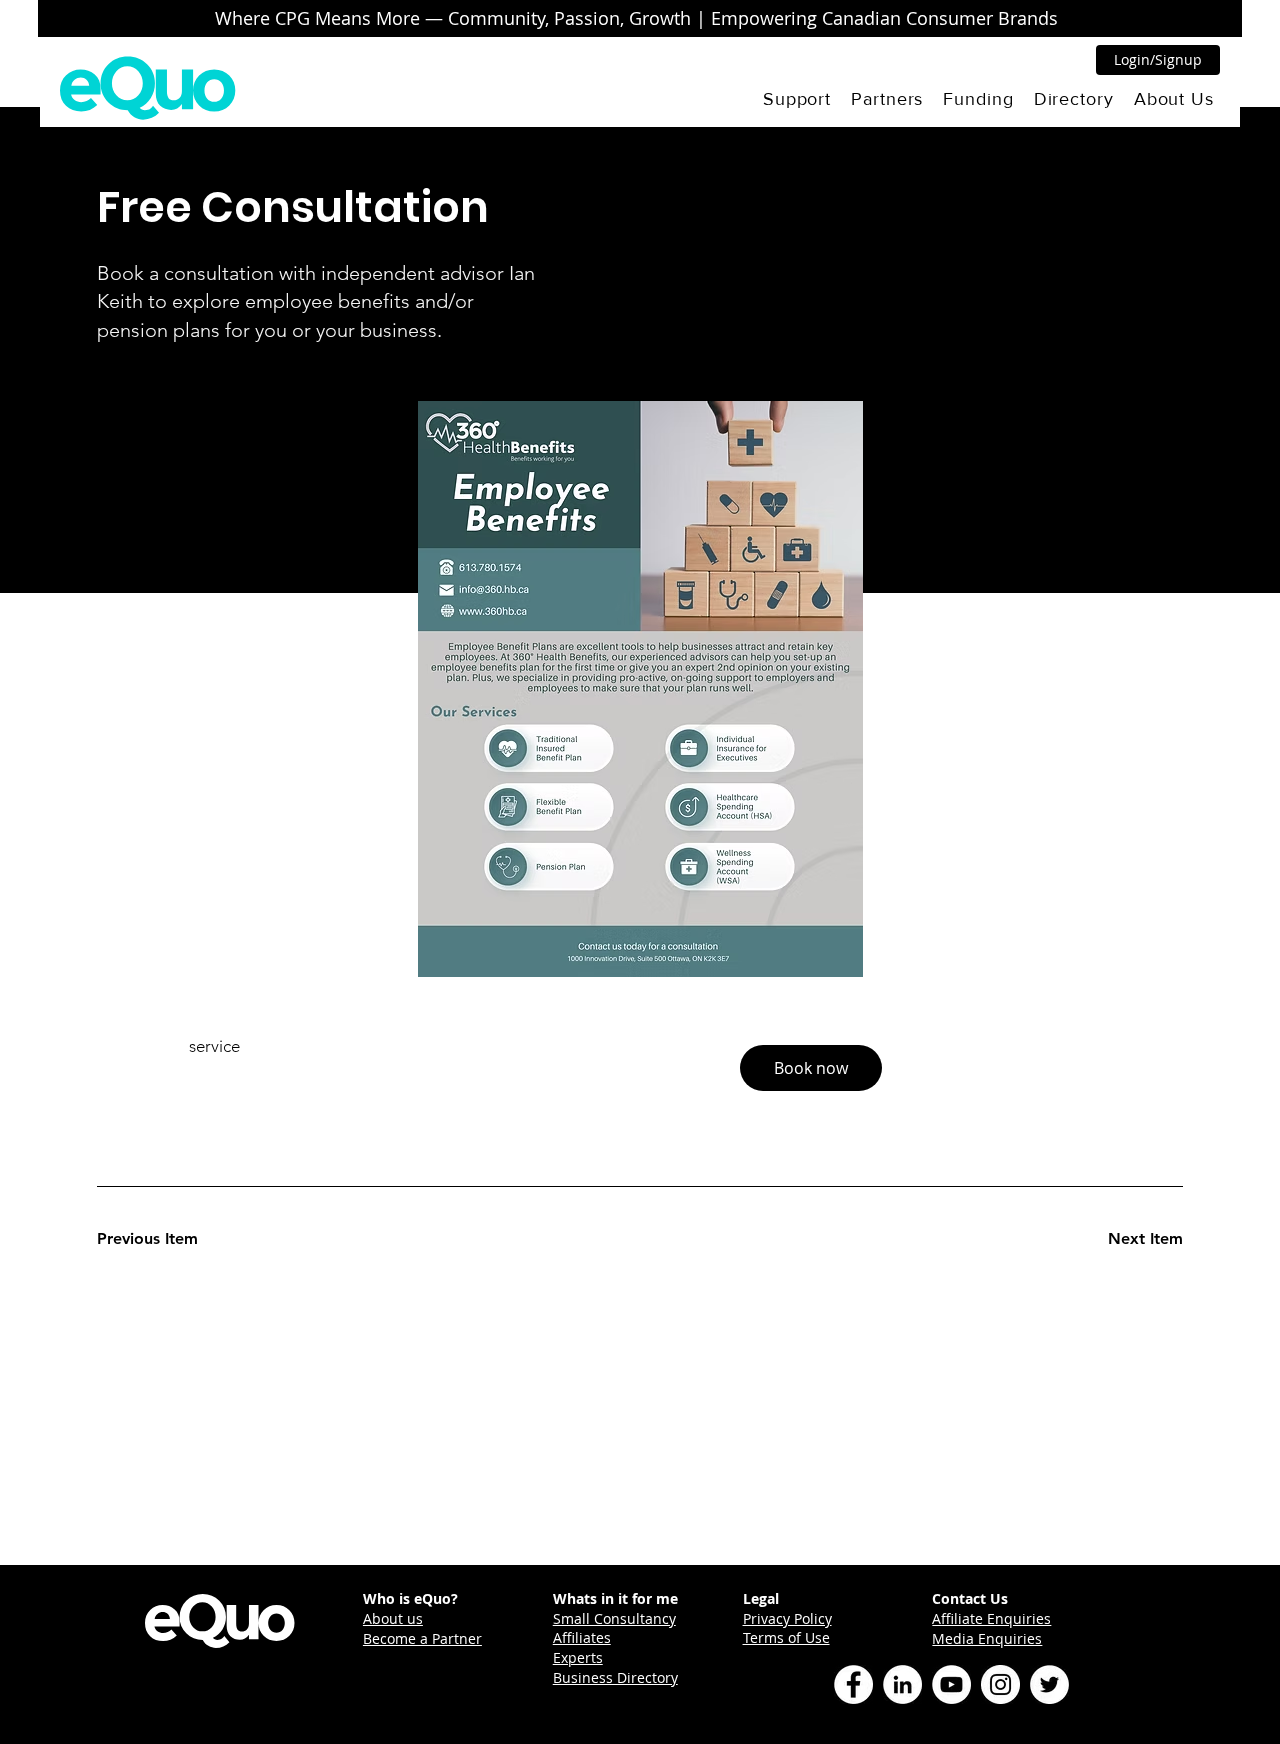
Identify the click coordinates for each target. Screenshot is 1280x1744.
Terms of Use (786, 1637)
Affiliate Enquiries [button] (991, 1618)
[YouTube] (951, 1684)
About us (393, 1618)
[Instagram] (1000, 1684)
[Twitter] (1049, 1684)
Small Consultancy (614, 1618)
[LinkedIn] (902, 1684)
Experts (578, 1657)
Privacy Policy (787, 1618)
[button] (797, 99)
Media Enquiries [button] (987, 1638)
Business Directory (615, 1677)
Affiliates (582, 1637)
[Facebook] (853, 1684)
